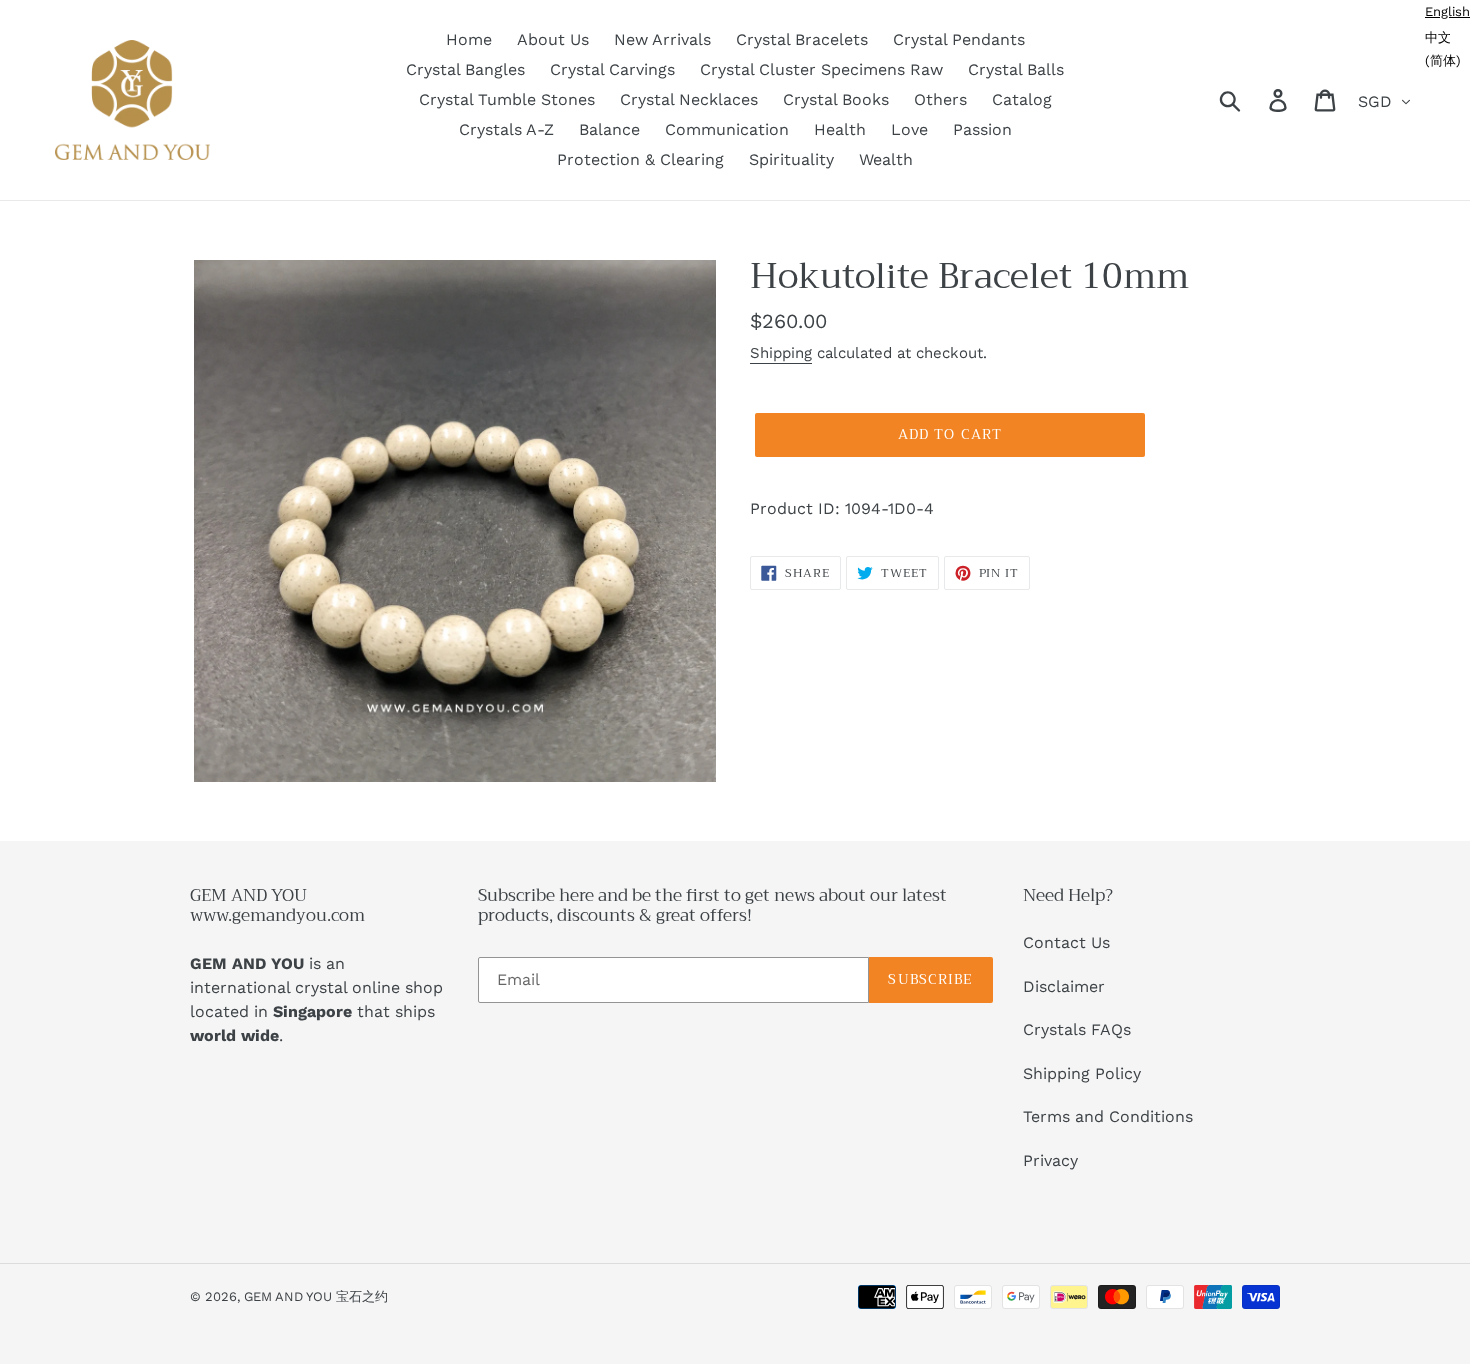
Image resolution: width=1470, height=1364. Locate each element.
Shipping (781, 353)
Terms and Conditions (1108, 1116)
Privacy (1050, 1160)
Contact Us (1066, 942)
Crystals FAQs (1077, 1029)
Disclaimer (1064, 986)
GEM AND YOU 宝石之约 (316, 1296)
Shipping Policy (1082, 1073)
